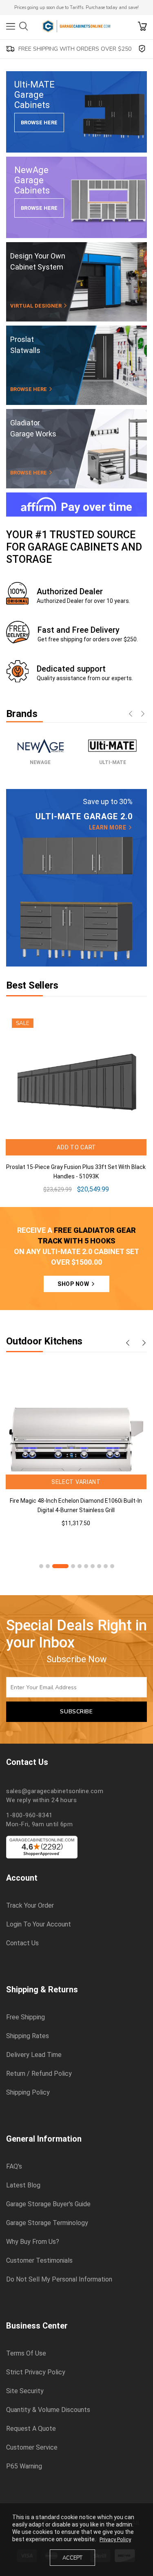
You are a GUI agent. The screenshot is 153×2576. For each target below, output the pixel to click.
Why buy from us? (33, 2242)
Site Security (25, 2391)
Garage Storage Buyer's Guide (48, 2204)
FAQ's (14, 2167)
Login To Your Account (39, 1924)
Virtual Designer (37, 306)
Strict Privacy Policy (36, 2372)
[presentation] (131, 715)
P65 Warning (24, 2466)
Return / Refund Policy (39, 2074)
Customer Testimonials (39, 2261)
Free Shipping (25, 2017)
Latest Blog (23, 2185)
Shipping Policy (28, 2093)
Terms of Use (26, 2353)
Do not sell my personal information (59, 2279)
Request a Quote (31, 2429)
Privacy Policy (115, 2539)
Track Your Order (30, 1906)
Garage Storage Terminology (47, 2223)
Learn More (108, 827)
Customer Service (32, 2448)
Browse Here (39, 123)
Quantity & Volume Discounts (48, 2410)
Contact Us (22, 1943)
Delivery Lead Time (34, 2055)
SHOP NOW (74, 1284)
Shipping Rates (28, 2036)
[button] (41, 1566)
